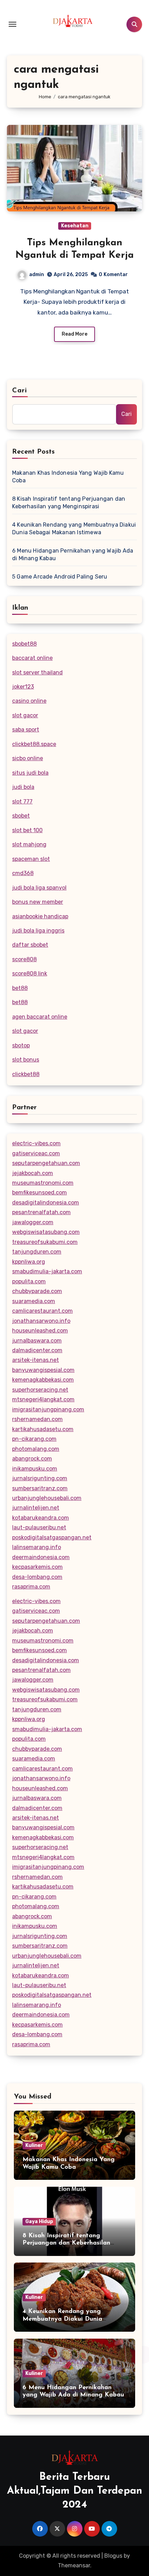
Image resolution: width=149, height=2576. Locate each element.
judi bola (23, 787)
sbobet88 (24, 644)
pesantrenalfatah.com (41, 1212)
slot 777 (22, 802)
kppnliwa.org (29, 1262)
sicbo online (28, 758)
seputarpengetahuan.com (46, 1163)
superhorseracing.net (40, 1390)
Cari (20, 391)
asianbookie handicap (40, 916)
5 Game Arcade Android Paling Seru (60, 577)
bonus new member (38, 902)
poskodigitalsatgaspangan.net (52, 1537)
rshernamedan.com (37, 1419)
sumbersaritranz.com (40, 1488)
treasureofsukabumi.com (45, 1242)
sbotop (21, 1045)
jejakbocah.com (33, 1173)
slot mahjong (29, 844)
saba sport (26, 730)
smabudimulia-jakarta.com (47, 1271)
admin (37, 275)
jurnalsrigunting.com (40, 1478)
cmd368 (23, 873)
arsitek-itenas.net (36, 1360)
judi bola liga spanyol (39, 888)
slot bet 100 (27, 830)
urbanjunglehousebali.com (47, 1498)
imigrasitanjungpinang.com (48, 1409)
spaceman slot (31, 859)
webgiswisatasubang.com (46, 1232)
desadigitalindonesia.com (46, 1203)
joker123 (23, 687)
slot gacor (25, 715)
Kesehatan (75, 226)
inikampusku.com (35, 1469)
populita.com (29, 1281)
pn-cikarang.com (34, 1439)
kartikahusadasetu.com (43, 1429)
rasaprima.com (31, 1587)
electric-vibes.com (36, 1143)
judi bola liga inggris (38, 931)
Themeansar (74, 2565)
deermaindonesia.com (41, 1557)
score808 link (30, 973)
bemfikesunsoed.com (40, 1193)
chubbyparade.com (37, 1291)
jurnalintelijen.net (36, 1508)
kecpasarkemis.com (37, 1567)
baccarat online (32, 658)
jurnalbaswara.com (37, 1341)
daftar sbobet (30, 945)
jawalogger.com (33, 1222)
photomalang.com (36, 1449)
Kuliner (34, 2145)
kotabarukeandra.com (41, 1518)
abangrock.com (32, 1459)
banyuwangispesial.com (43, 1370)
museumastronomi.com (43, 1183)
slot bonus (26, 1060)
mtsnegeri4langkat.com (43, 1399)
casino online (29, 701)
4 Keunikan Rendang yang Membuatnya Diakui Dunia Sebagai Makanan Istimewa (74, 529)
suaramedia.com (34, 1301)
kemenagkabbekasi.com (43, 1380)
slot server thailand (37, 672)
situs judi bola (30, 773)
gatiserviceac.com (36, 1153)
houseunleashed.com (40, 1331)
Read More (74, 334)
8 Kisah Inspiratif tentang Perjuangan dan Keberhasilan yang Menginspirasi (69, 503)
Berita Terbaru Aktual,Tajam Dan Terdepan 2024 (74, 2491)
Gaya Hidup (39, 2222)
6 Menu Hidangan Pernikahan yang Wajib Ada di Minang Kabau (73, 554)
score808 (24, 959)
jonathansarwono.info (41, 1321)
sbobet (21, 816)
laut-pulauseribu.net (39, 1527)
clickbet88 (26, 1074)
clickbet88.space (34, 744)
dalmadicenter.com (37, 1350)
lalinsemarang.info (37, 1547)
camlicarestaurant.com (42, 1311)
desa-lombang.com (37, 1577)
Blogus (113, 2556)
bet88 (20, 988)
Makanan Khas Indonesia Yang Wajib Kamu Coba (68, 477)
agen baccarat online (40, 1017)
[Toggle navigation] (12, 24)
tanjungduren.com (37, 1252)
